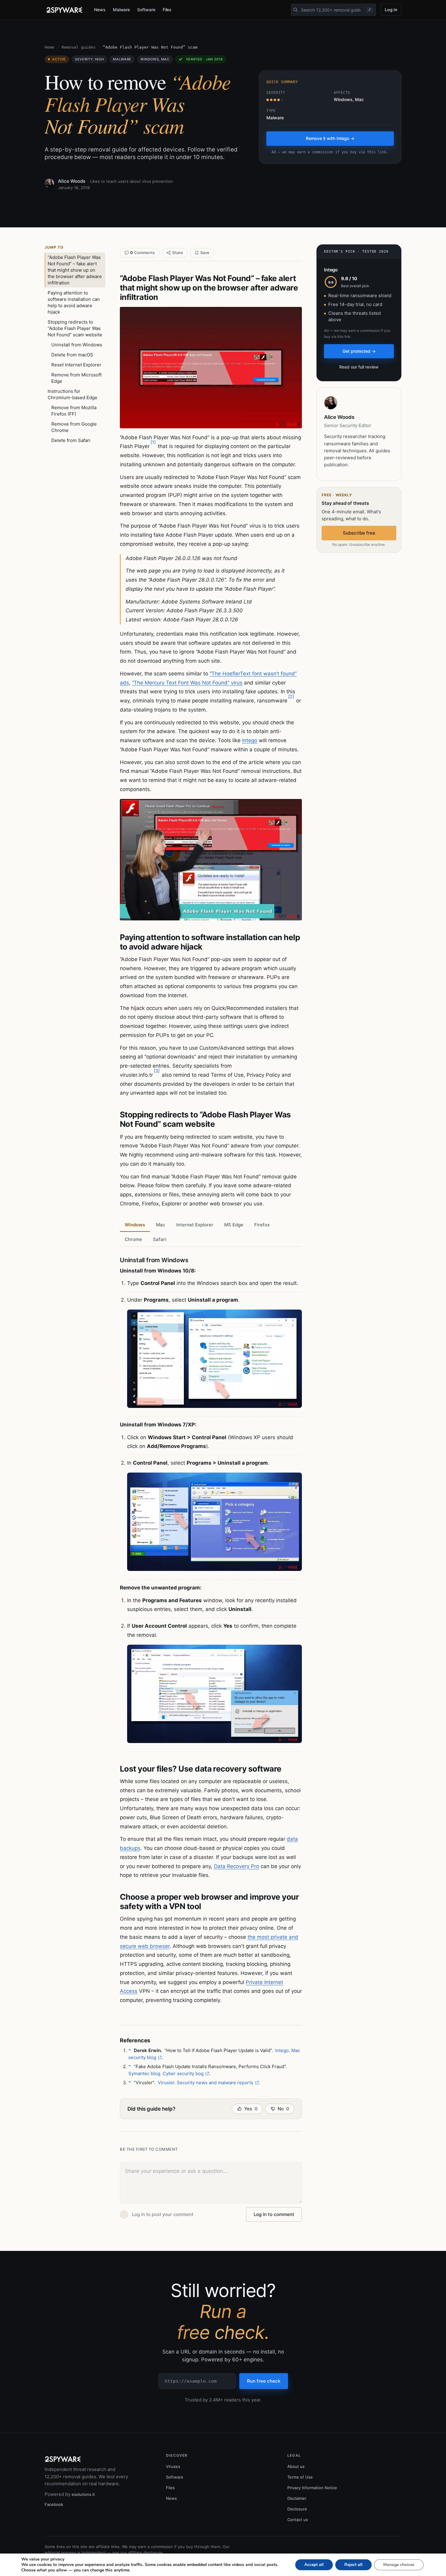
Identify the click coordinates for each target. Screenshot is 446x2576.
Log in (391, 10)
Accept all (314, 2565)
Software (146, 10)
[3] (157, 1071)
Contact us (298, 2520)
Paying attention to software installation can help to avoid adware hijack (74, 302)
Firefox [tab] (262, 1225)
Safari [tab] (160, 1239)
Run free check (264, 2381)
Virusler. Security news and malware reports (206, 2083)
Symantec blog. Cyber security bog (166, 2073)
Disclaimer (297, 2498)
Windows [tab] (135, 1225)
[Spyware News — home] (64, 10)
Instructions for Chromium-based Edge (73, 394)
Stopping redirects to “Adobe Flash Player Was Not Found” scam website (75, 328)
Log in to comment (274, 2214)
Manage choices (399, 2565)
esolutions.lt (83, 2494)
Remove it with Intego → (330, 138)
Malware (122, 10)
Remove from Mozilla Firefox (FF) (74, 411)
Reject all (353, 2565)
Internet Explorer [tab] (195, 1225)
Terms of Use (300, 2477)
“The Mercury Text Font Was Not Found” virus (187, 683)
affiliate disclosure (145, 2553)
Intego (250, 740)
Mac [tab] (161, 1225)
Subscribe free (359, 533)
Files (167, 10)
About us (296, 2466)
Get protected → (359, 351)
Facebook (54, 2504)
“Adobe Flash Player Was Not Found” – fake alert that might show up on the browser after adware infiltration (75, 270)
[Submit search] (296, 10)
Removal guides (79, 47)
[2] (291, 697)
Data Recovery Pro (237, 1866)
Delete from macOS (72, 355)
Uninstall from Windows (77, 345)
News (100, 10)
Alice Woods (72, 181)
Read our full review (359, 367)
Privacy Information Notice (312, 2488)
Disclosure (297, 2509)
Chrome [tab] (133, 1239)
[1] (153, 442)
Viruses (173, 2466)
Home (49, 47)
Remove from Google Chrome (74, 427)
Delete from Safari (71, 440)
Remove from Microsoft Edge (76, 378)
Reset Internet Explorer (76, 365)
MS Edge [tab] (234, 1225)
